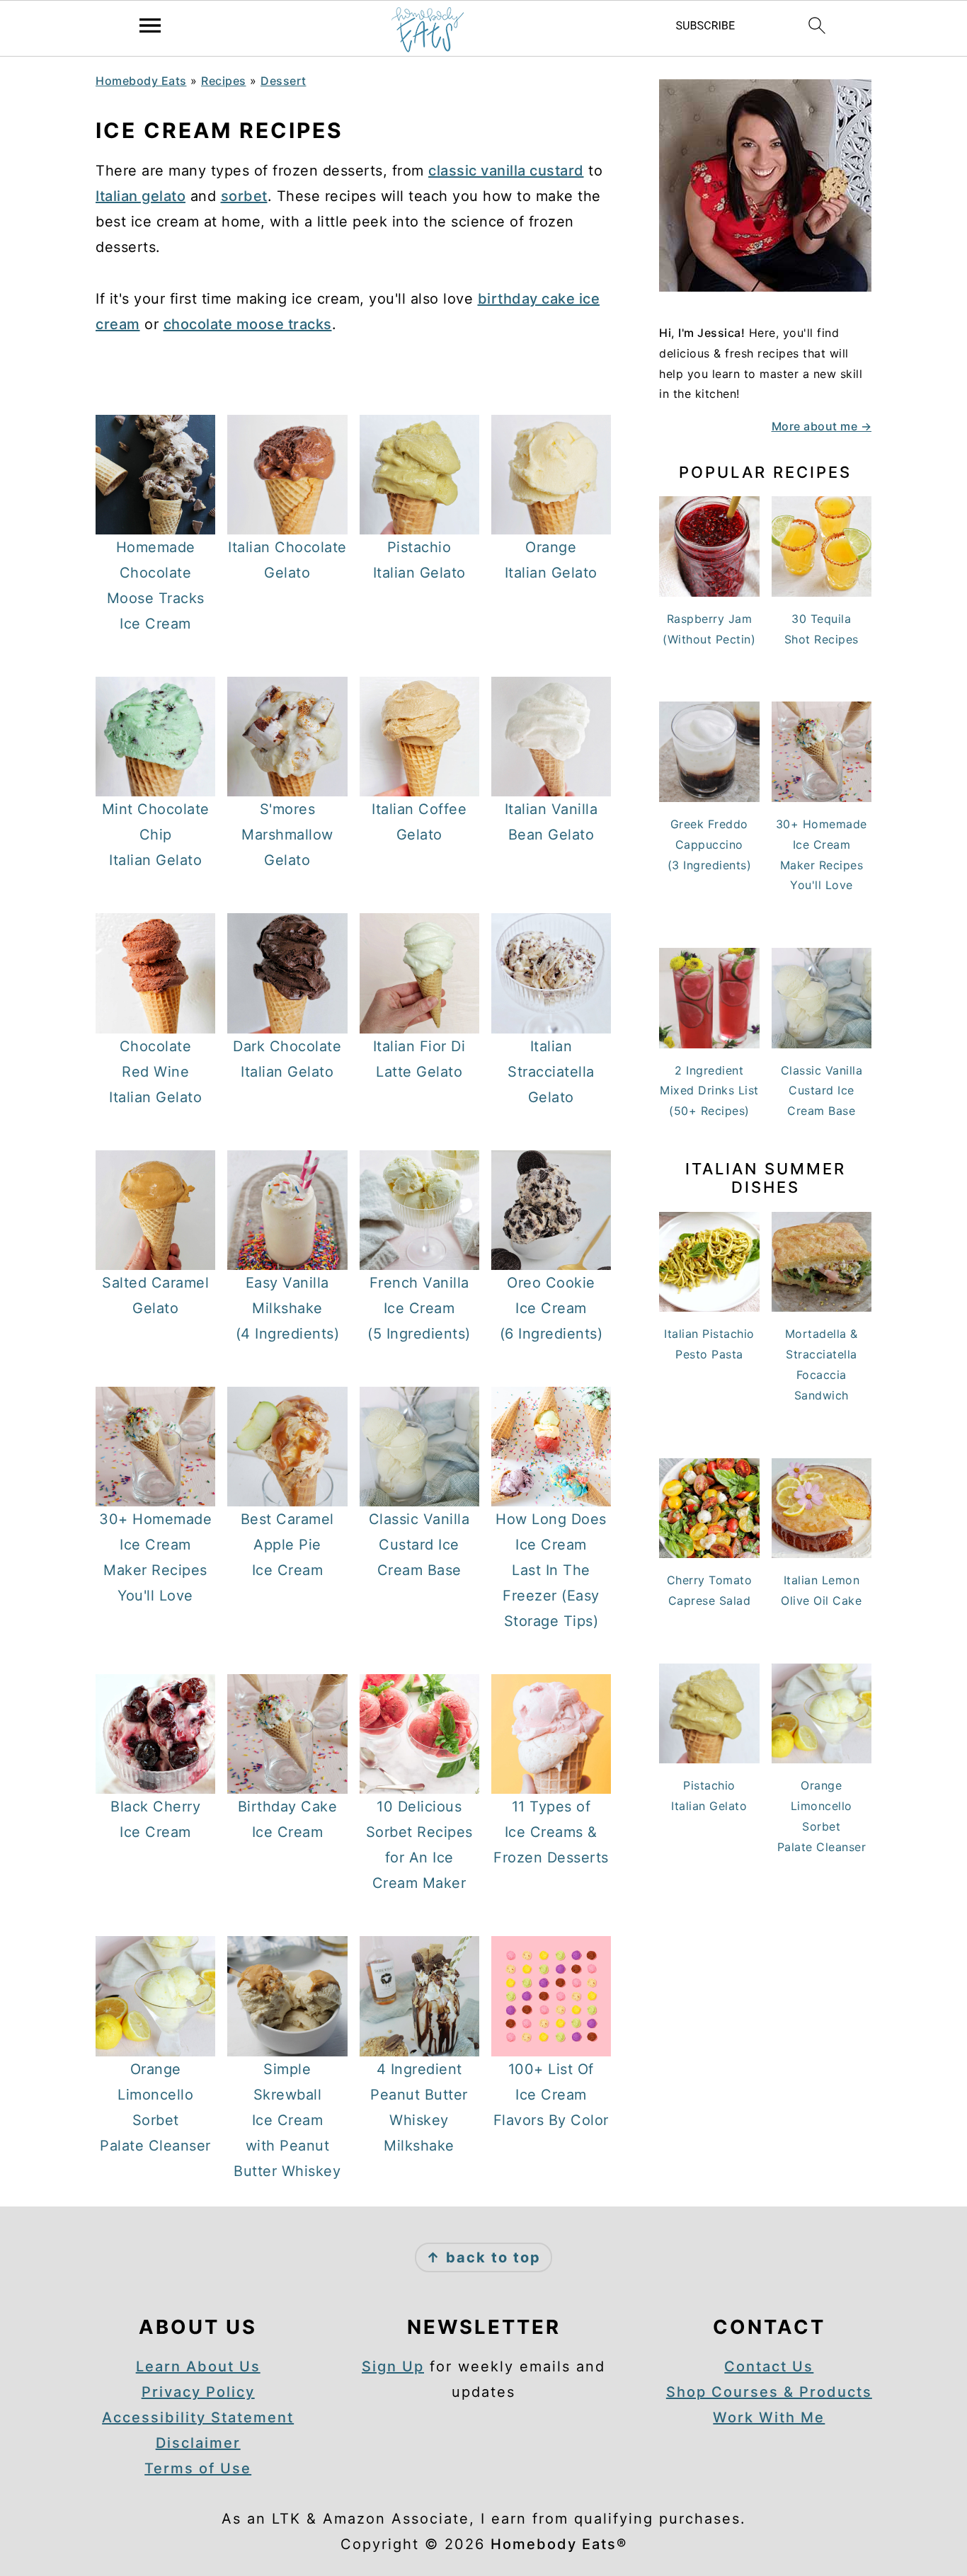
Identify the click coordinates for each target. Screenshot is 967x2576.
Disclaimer (198, 2443)
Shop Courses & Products (769, 2392)
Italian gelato (141, 196)
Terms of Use (198, 2468)
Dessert (284, 81)
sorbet (244, 196)
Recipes (224, 81)
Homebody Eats (141, 81)
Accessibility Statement (198, 2417)
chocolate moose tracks (248, 324)
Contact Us (769, 2366)
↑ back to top (483, 2257)
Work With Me (769, 2417)
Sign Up (393, 2366)
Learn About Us (198, 2366)
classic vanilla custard (506, 171)
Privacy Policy (198, 2392)
